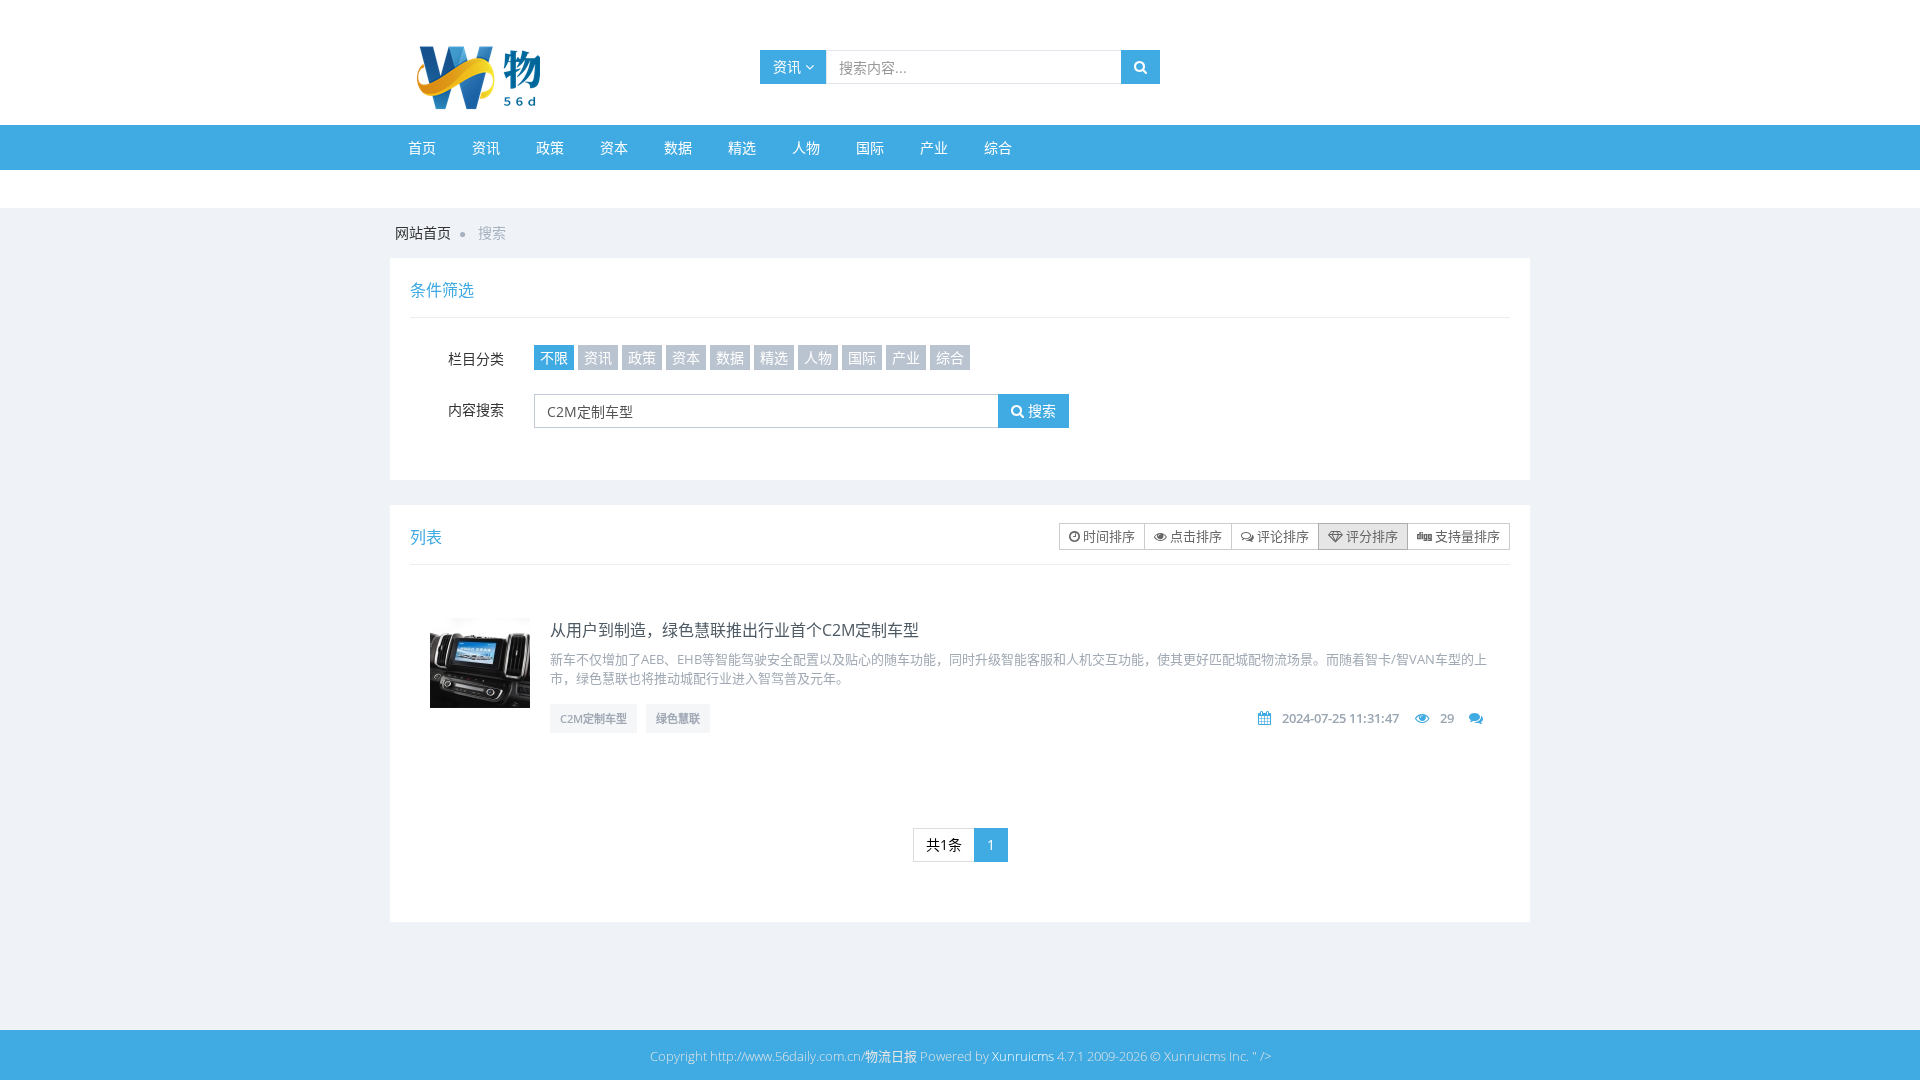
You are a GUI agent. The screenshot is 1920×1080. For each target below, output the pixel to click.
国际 (870, 147)
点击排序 (1194, 536)
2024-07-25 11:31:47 (1340, 718)
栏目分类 (476, 358)
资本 (614, 147)
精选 (742, 147)
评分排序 (1370, 536)
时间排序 (1107, 536)
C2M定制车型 (593, 718)
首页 (422, 147)
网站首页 (423, 232)
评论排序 (1281, 536)
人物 (806, 147)
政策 (550, 147)
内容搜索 (476, 409)
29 (1447, 718)
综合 (998, 147)
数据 (678, 147)
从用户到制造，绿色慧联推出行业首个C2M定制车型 (734, 630)
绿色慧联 (678, 718)
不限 (554, 357)
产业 (934, 147)
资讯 (789, 66)
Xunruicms (1023, 1056)
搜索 (1040, 410)
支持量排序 (1466, 536)
